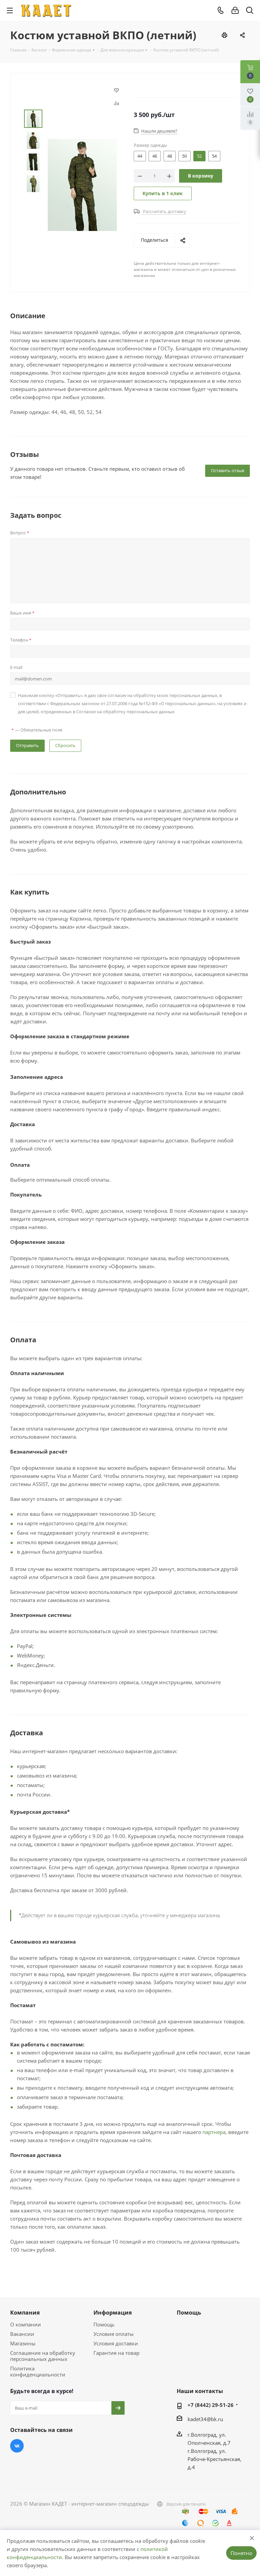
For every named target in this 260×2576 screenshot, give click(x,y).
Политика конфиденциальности (38, 2371)
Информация (113, 2313)
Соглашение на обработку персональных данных (43, 2356)
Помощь (104, 2324)
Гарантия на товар (116, 2353)
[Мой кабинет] (235, 10)
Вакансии (22, 2334)
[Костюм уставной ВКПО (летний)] (82, 184)
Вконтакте (17, 2446)
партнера (214, 2132)
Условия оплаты (114, 2334)
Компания (25, 2313)
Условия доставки (116, 2343)
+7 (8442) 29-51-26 (211, 2405)
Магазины (23, 2343)
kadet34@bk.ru (205, 2419)
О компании (26, 2324)
